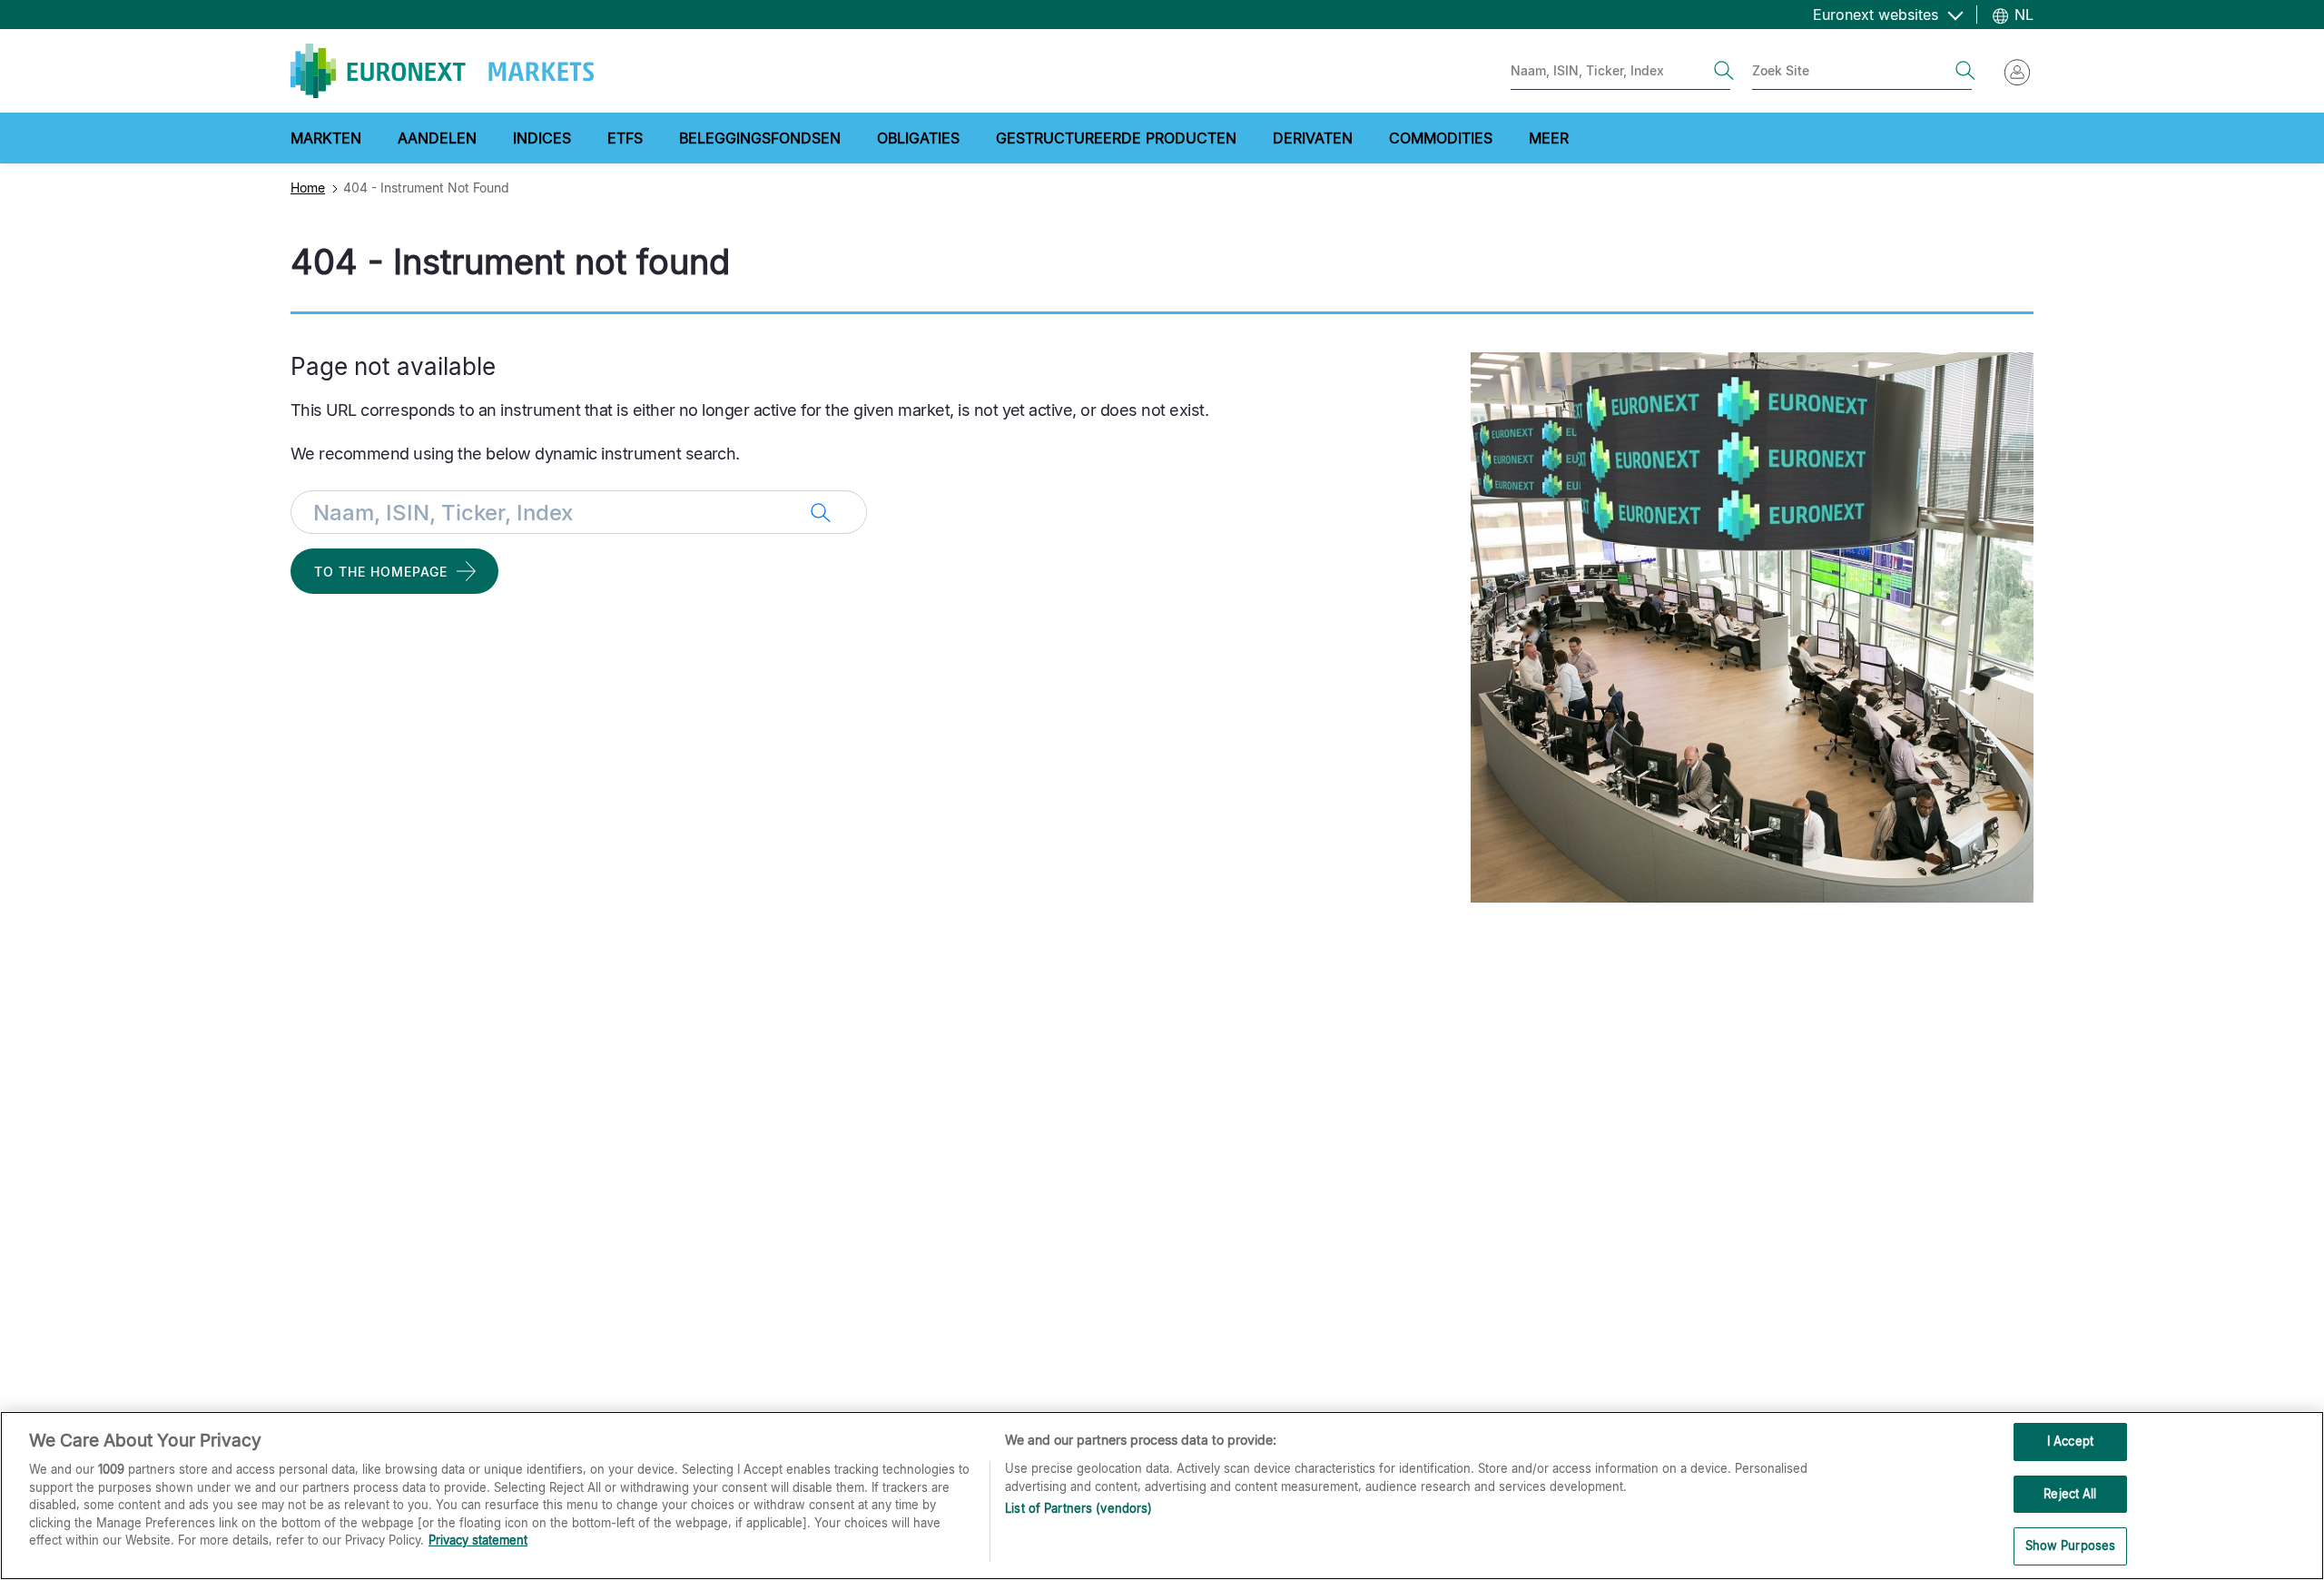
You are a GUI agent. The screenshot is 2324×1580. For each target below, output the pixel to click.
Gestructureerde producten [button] (1116, 138)
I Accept (2070, 1441)
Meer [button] (1549, 138)
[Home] (442, 71)
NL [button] (2022, 15)
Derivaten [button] (1313, 138)
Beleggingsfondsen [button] (760, 138)
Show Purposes (2071, 1545)
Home (308, 188)
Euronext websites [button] (1878, 15)
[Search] (1724, 71)
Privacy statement (478, 1540)
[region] (1162, 1496)
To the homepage (381, 572)
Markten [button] (326, 138)
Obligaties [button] (918, 138)
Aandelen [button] (437, 138)
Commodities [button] (1441, 138)
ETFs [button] (625, 138)
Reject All (2070, 1494)
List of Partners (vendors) (1078, 1508)
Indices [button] (542, 138)
